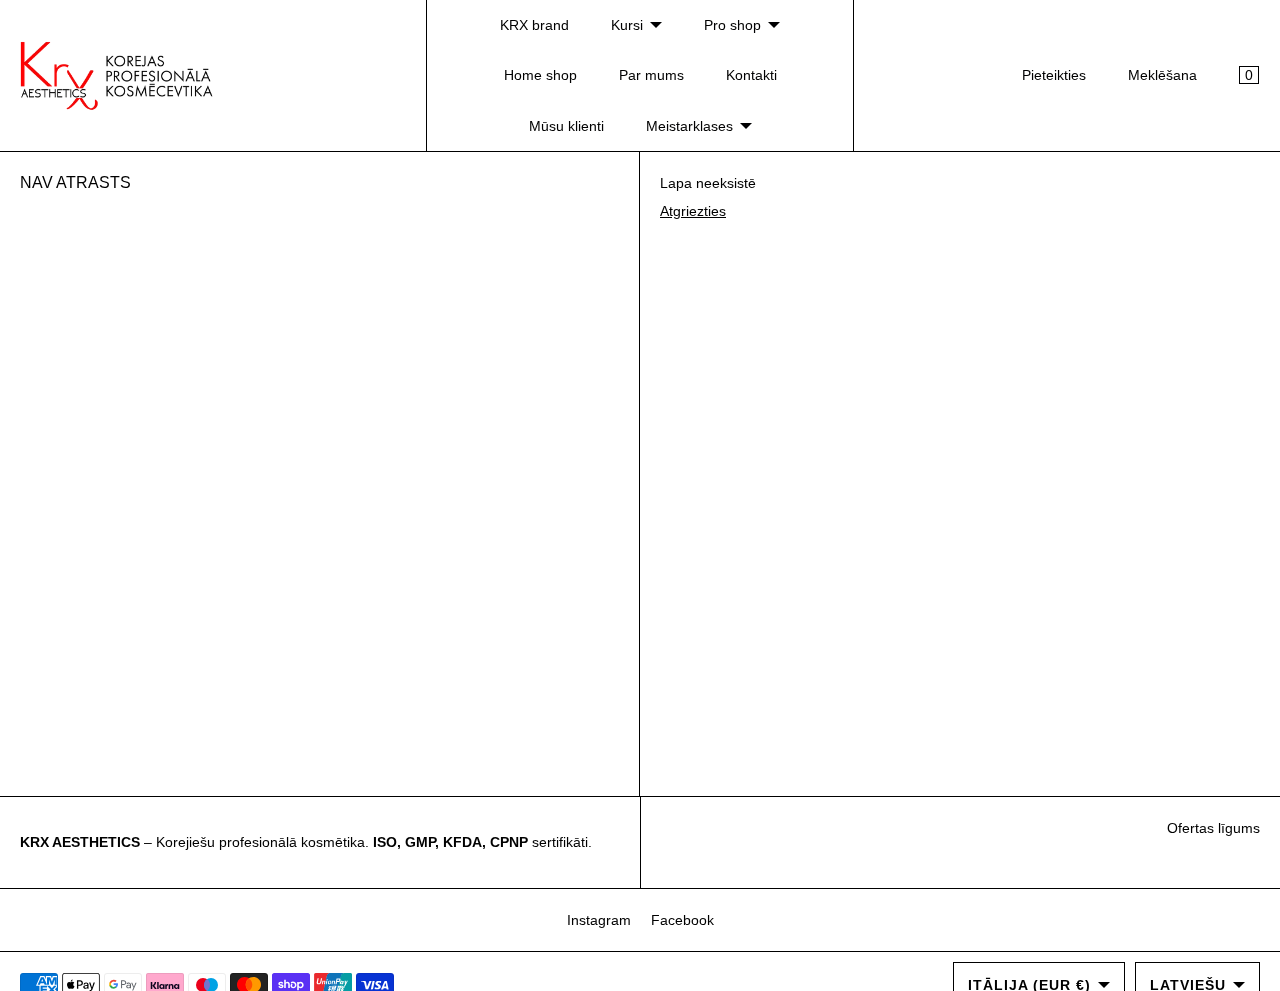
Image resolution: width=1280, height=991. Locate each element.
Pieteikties (1054, 75)
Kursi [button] (627, 25)
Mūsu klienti (566, 126)
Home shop (540, 75)
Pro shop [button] (732, 25)
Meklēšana (1162, 75)
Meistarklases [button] (689, 126)
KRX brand (534, 25)
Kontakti (751, 75)
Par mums (651, 75)
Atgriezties (693, 211)
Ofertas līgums (1213, 828)
